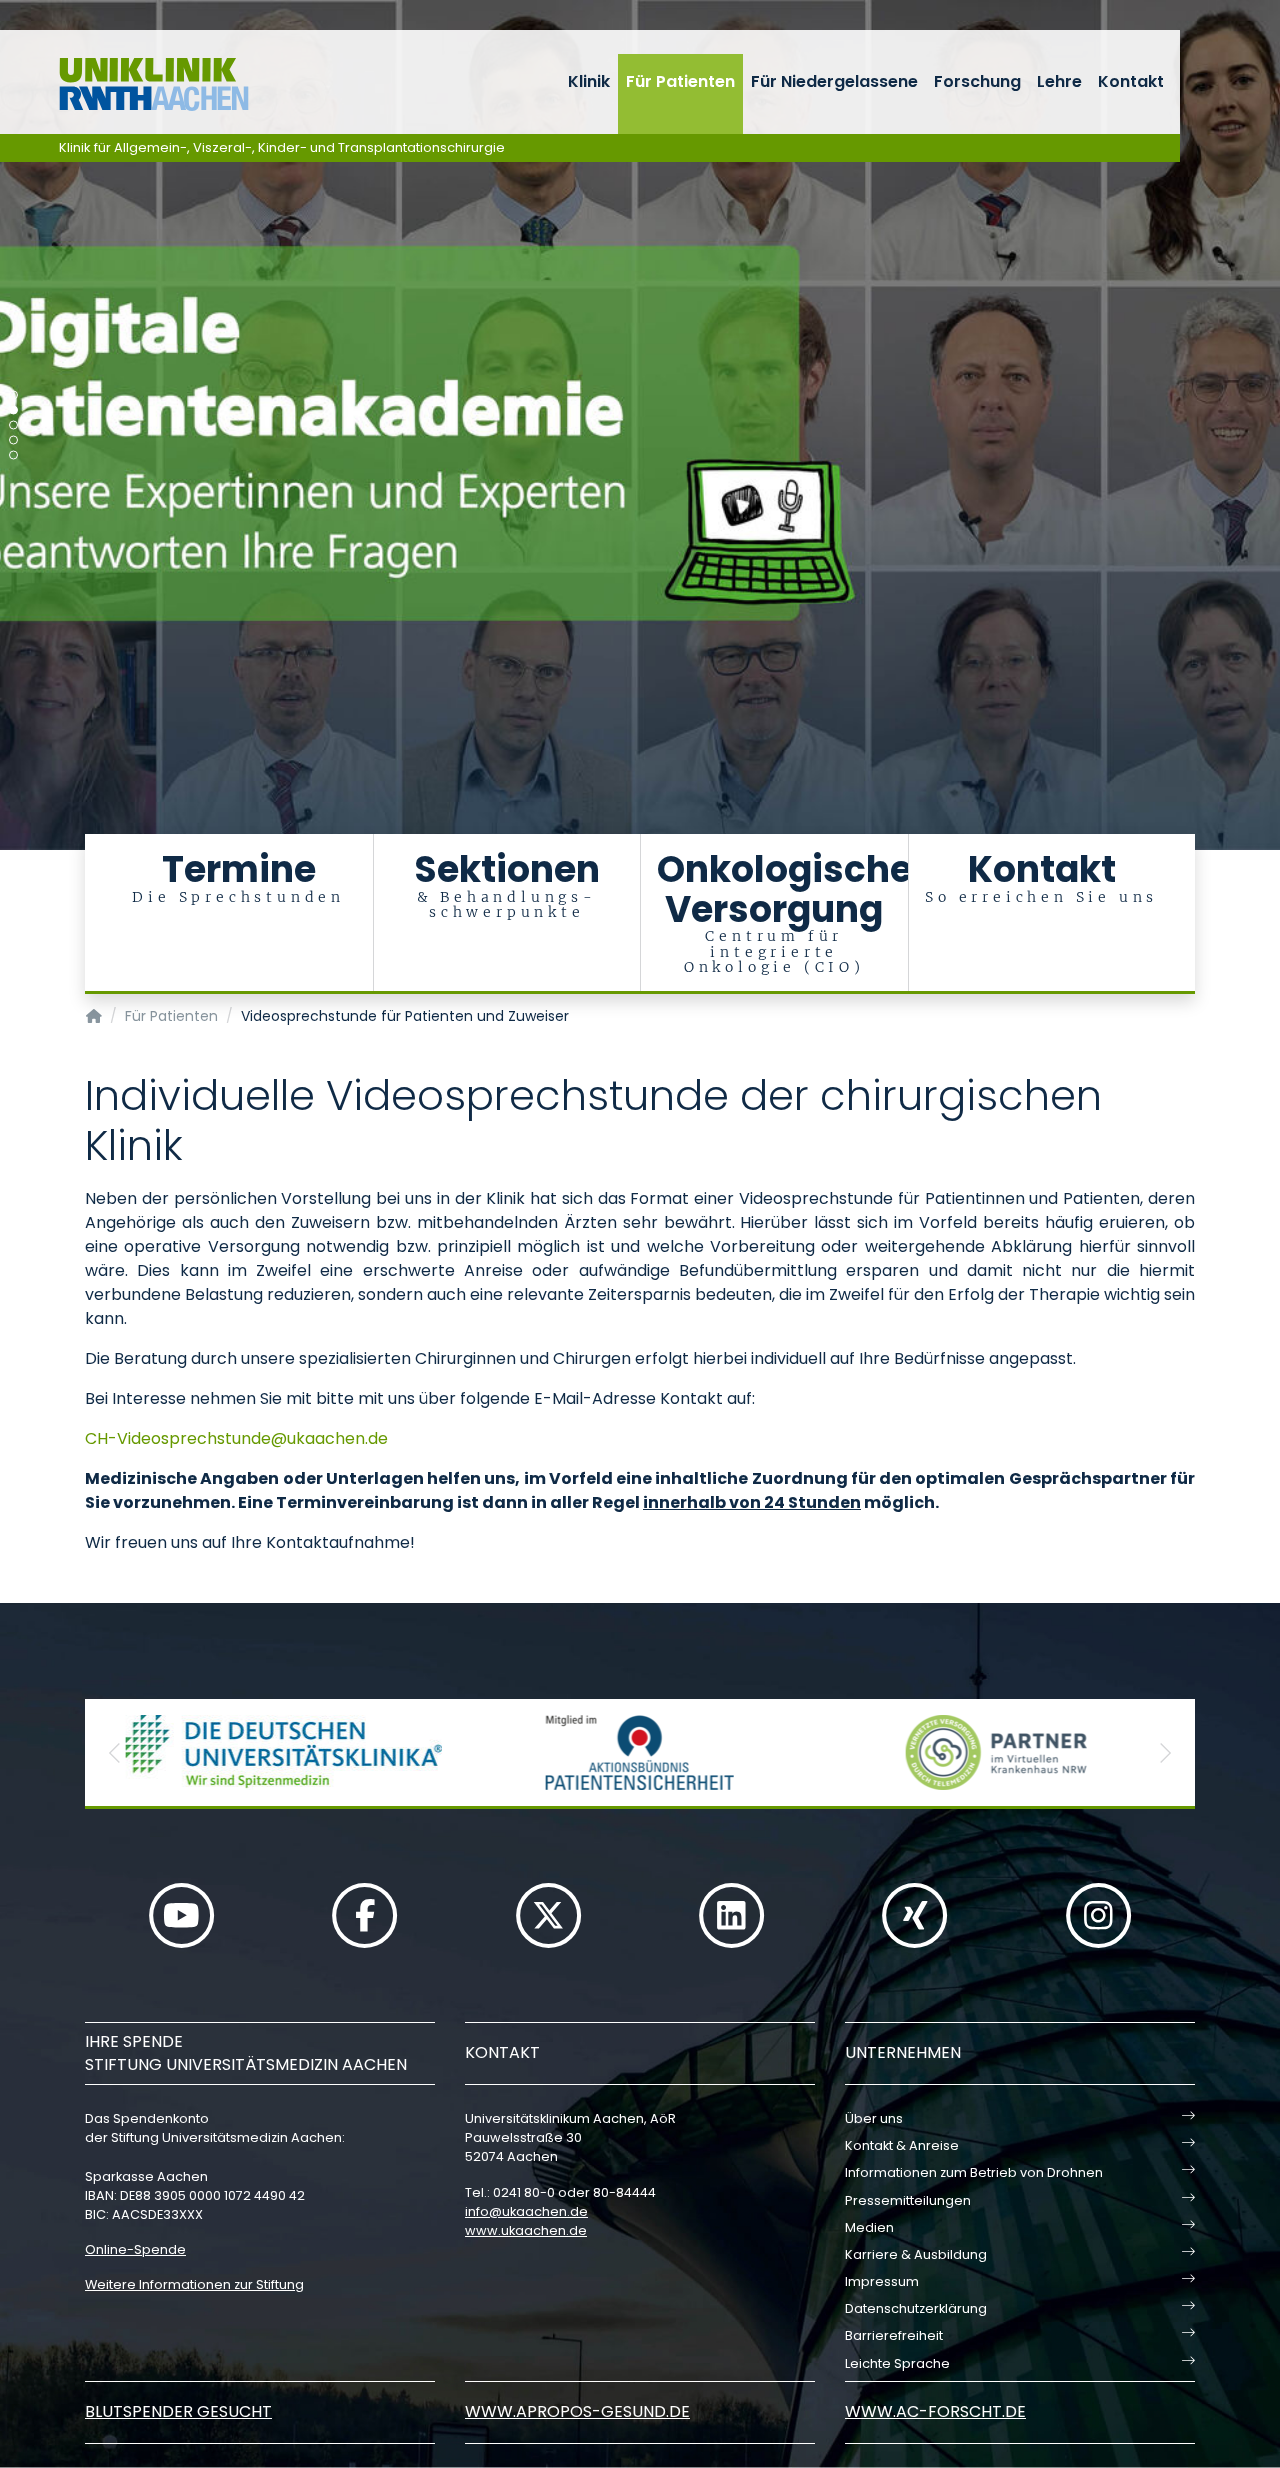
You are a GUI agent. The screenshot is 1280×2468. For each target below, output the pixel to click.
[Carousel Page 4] (13, 440)
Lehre (1059, 81)
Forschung (977, 81)
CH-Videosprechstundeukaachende (236, 1438)
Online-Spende (135, 2249)
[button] (115, 1752)
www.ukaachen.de (526, 2230)
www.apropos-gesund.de (577, 2411)
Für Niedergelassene (834, 81)
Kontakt (1131, 81)
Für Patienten (680, 81)
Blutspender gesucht (178, 2411)
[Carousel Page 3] (13, 425)
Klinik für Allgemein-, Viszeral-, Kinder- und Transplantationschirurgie (282, 147)
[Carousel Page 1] (13, 395)
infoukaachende (526, 2211)
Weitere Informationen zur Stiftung (194, 2284)
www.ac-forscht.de (935, 2411)
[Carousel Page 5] (13, 455)
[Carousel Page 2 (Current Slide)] (13, 410)
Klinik (589, 81)
